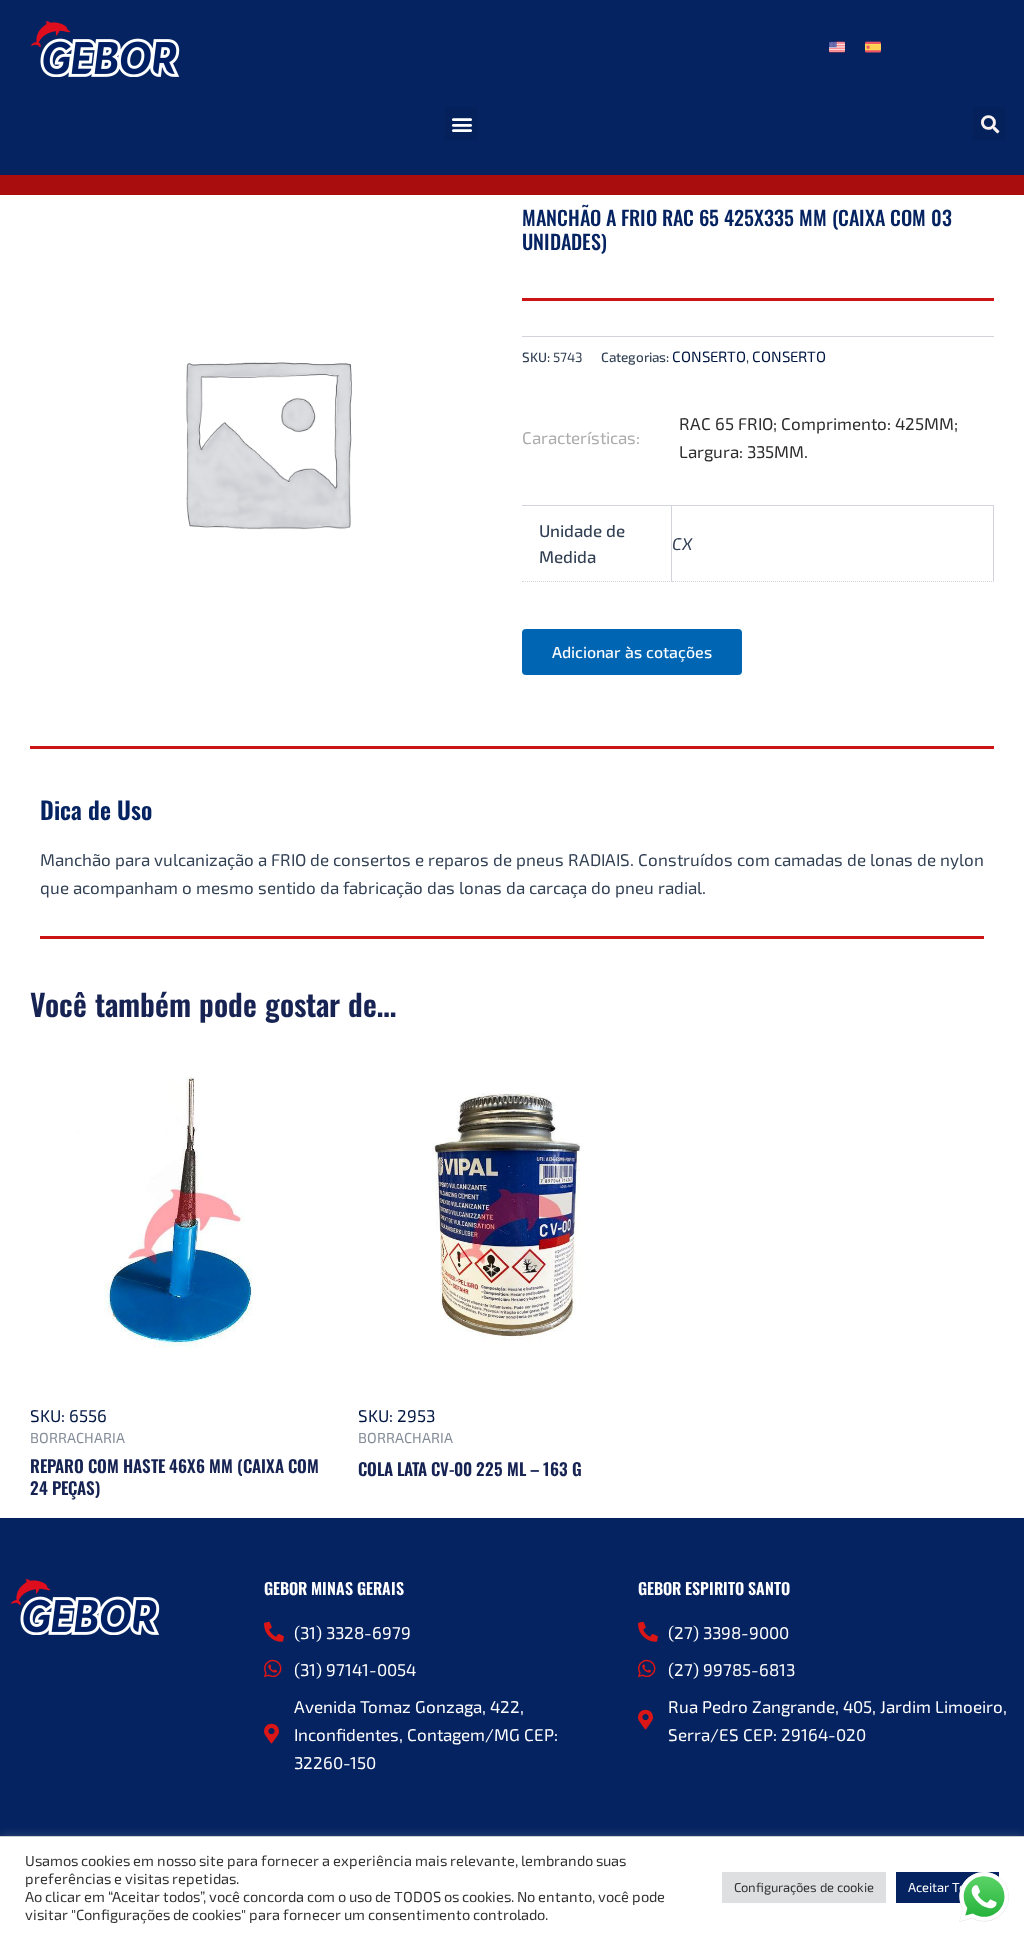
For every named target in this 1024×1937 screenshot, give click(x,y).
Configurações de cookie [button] (804, 1887)
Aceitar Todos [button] (947, 1887)
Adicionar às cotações (632, 651)
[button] (461, 123)
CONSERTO (709, 356)
